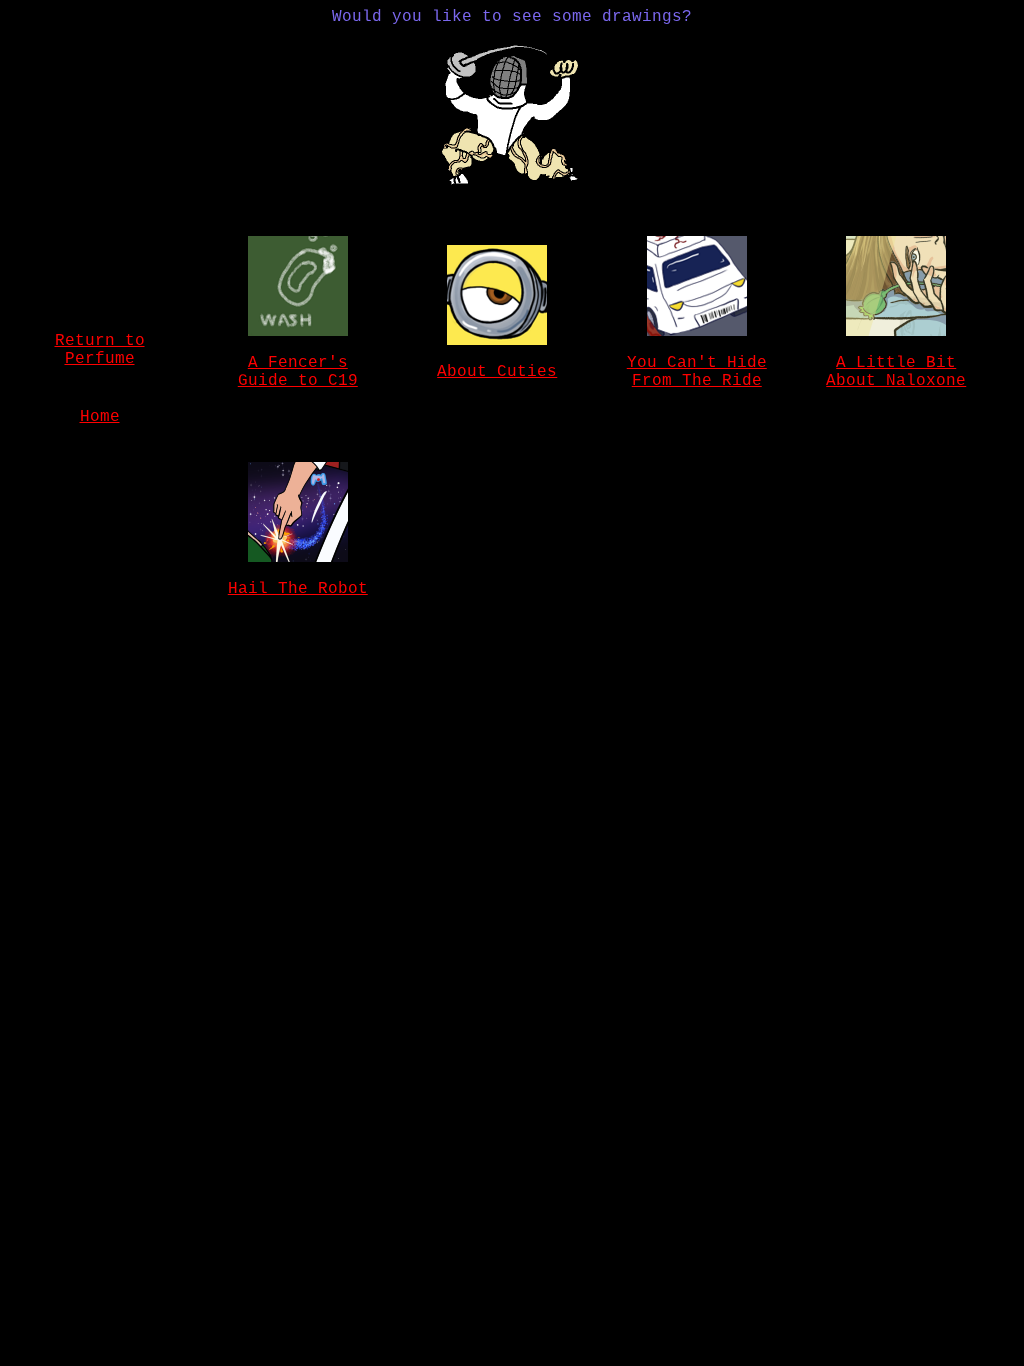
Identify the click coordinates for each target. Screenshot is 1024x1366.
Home (100, 417)
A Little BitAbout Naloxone (896, 372)
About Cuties (497, 372)
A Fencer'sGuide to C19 (298, 372)
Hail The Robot (298, 589)
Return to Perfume (100, 350)
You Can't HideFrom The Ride (697, 372)
